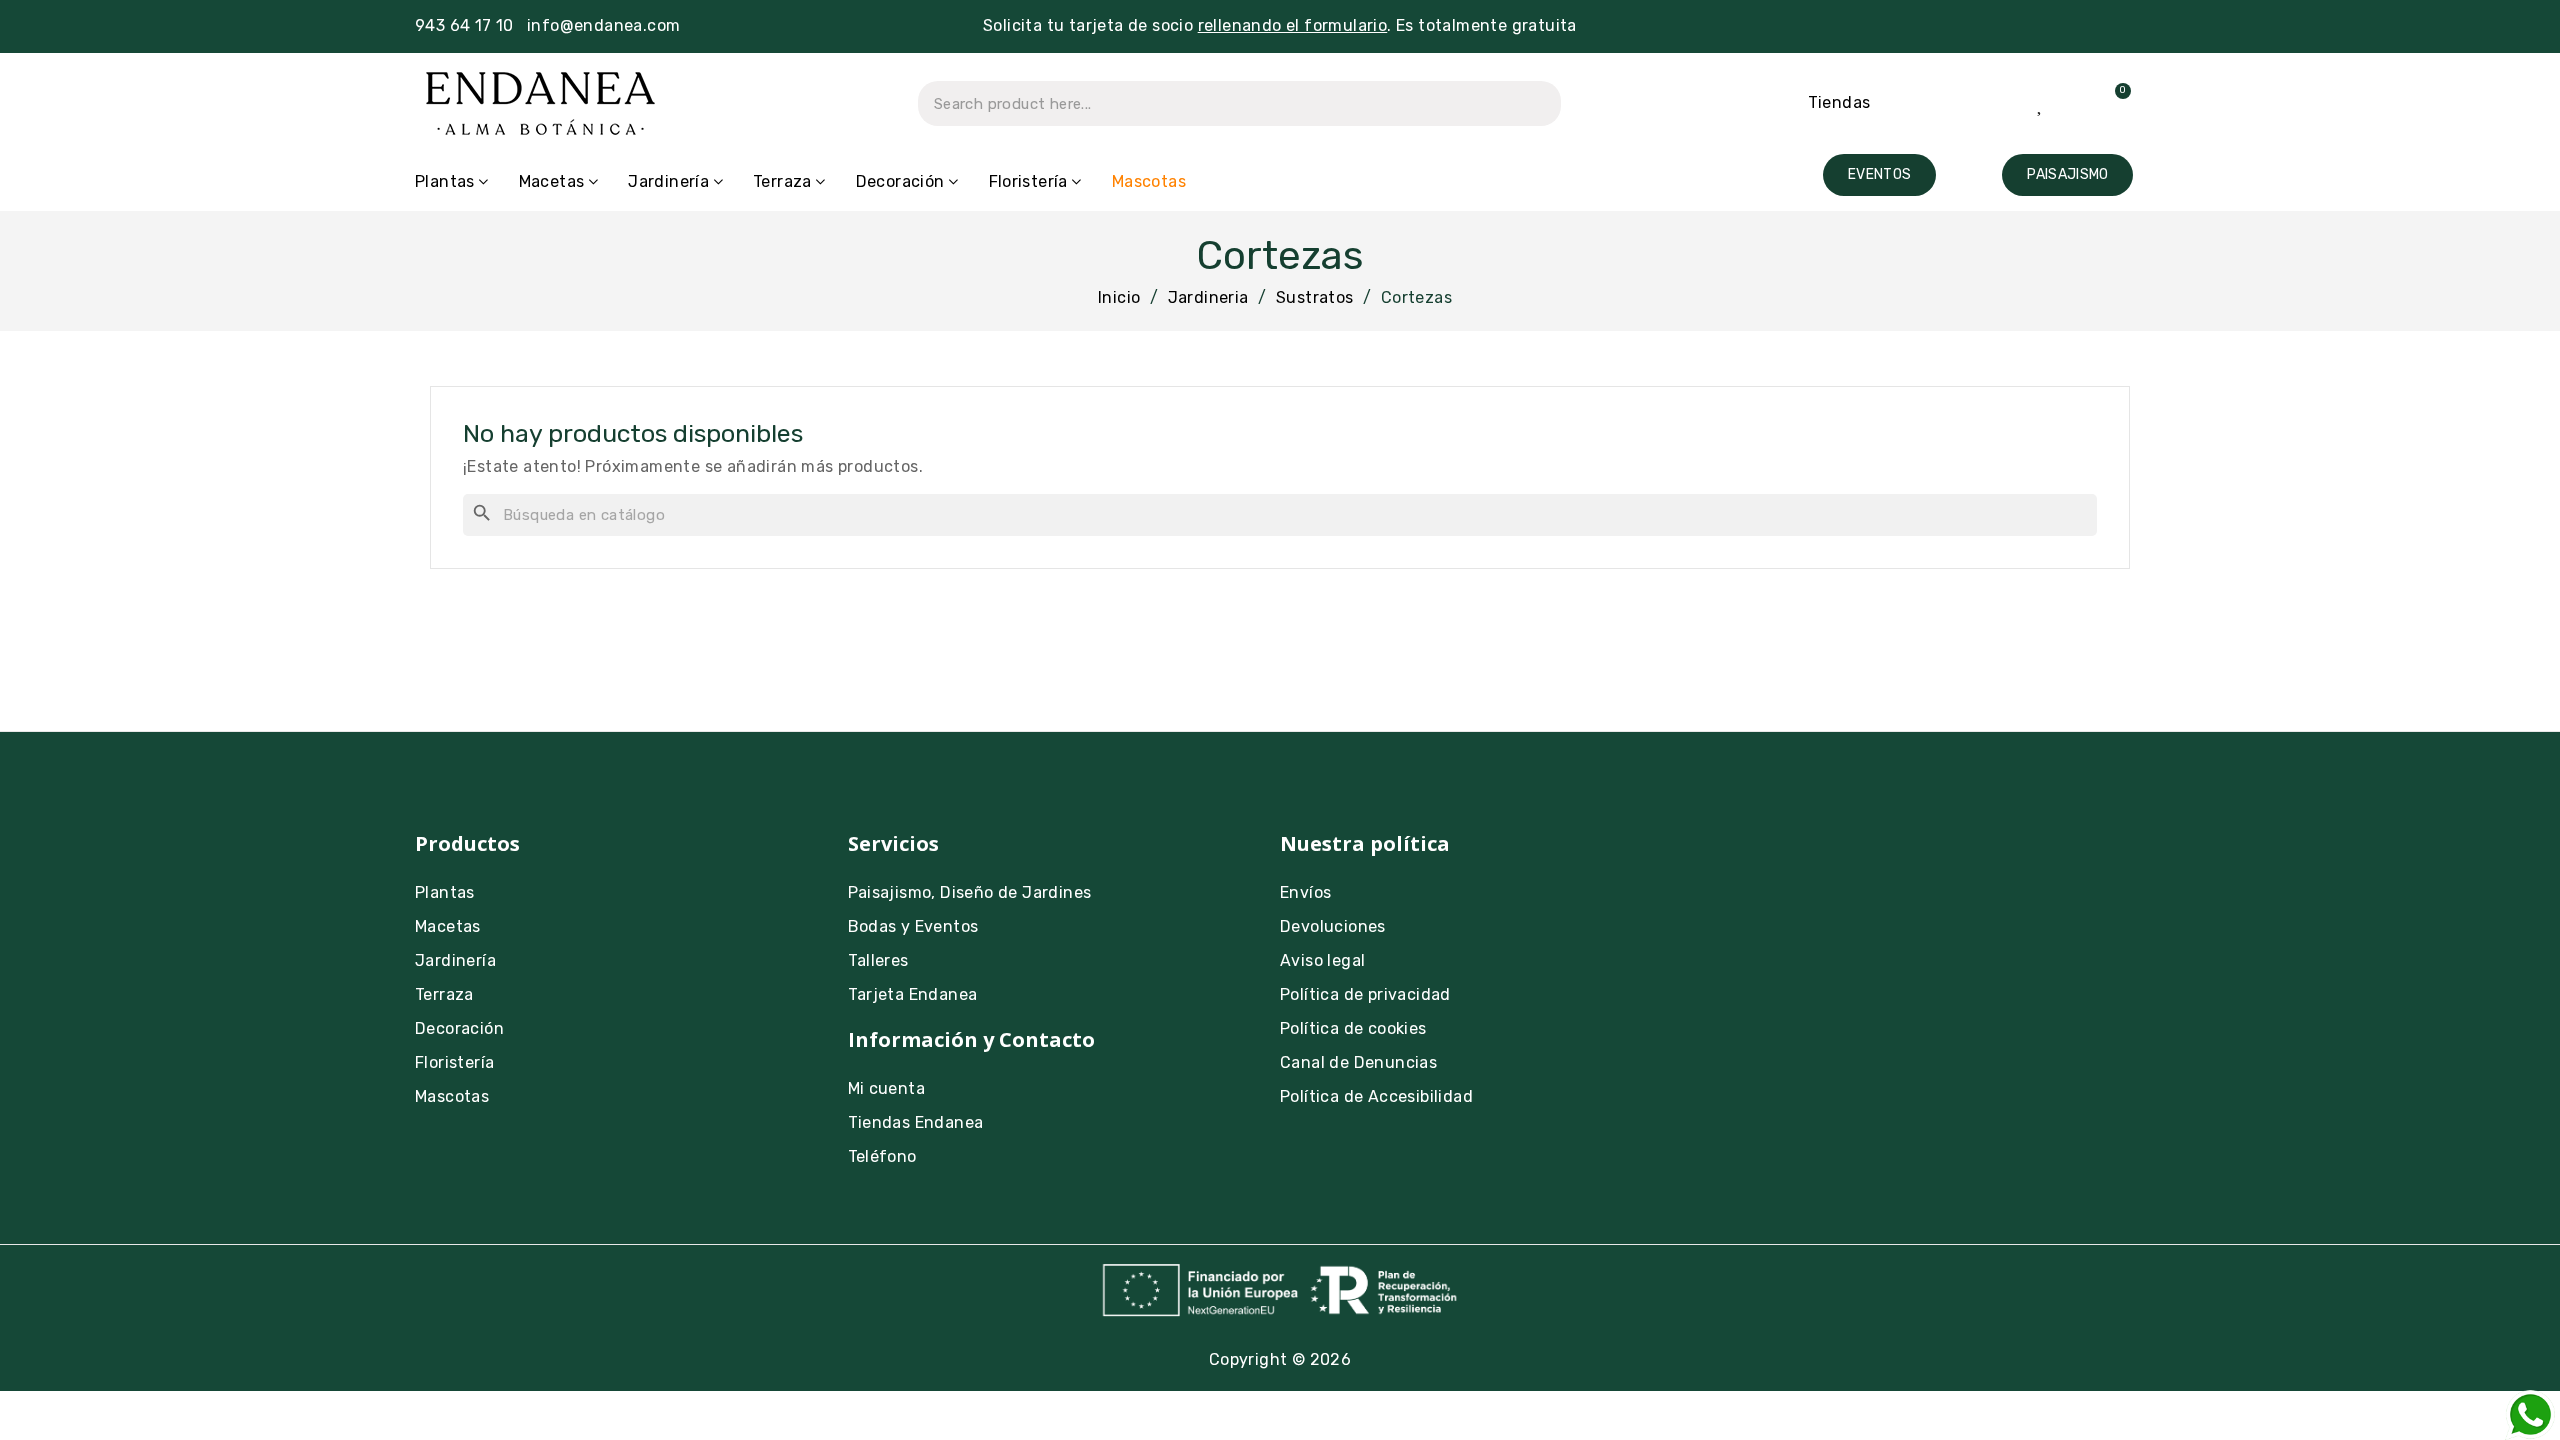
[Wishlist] (2041, 103)
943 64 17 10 (464, 25)
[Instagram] (1738, 857)
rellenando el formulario (1293, 25)
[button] (1879, 175)
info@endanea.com (603, 25)
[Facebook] (1793, 857)
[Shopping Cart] (2110, 103)
